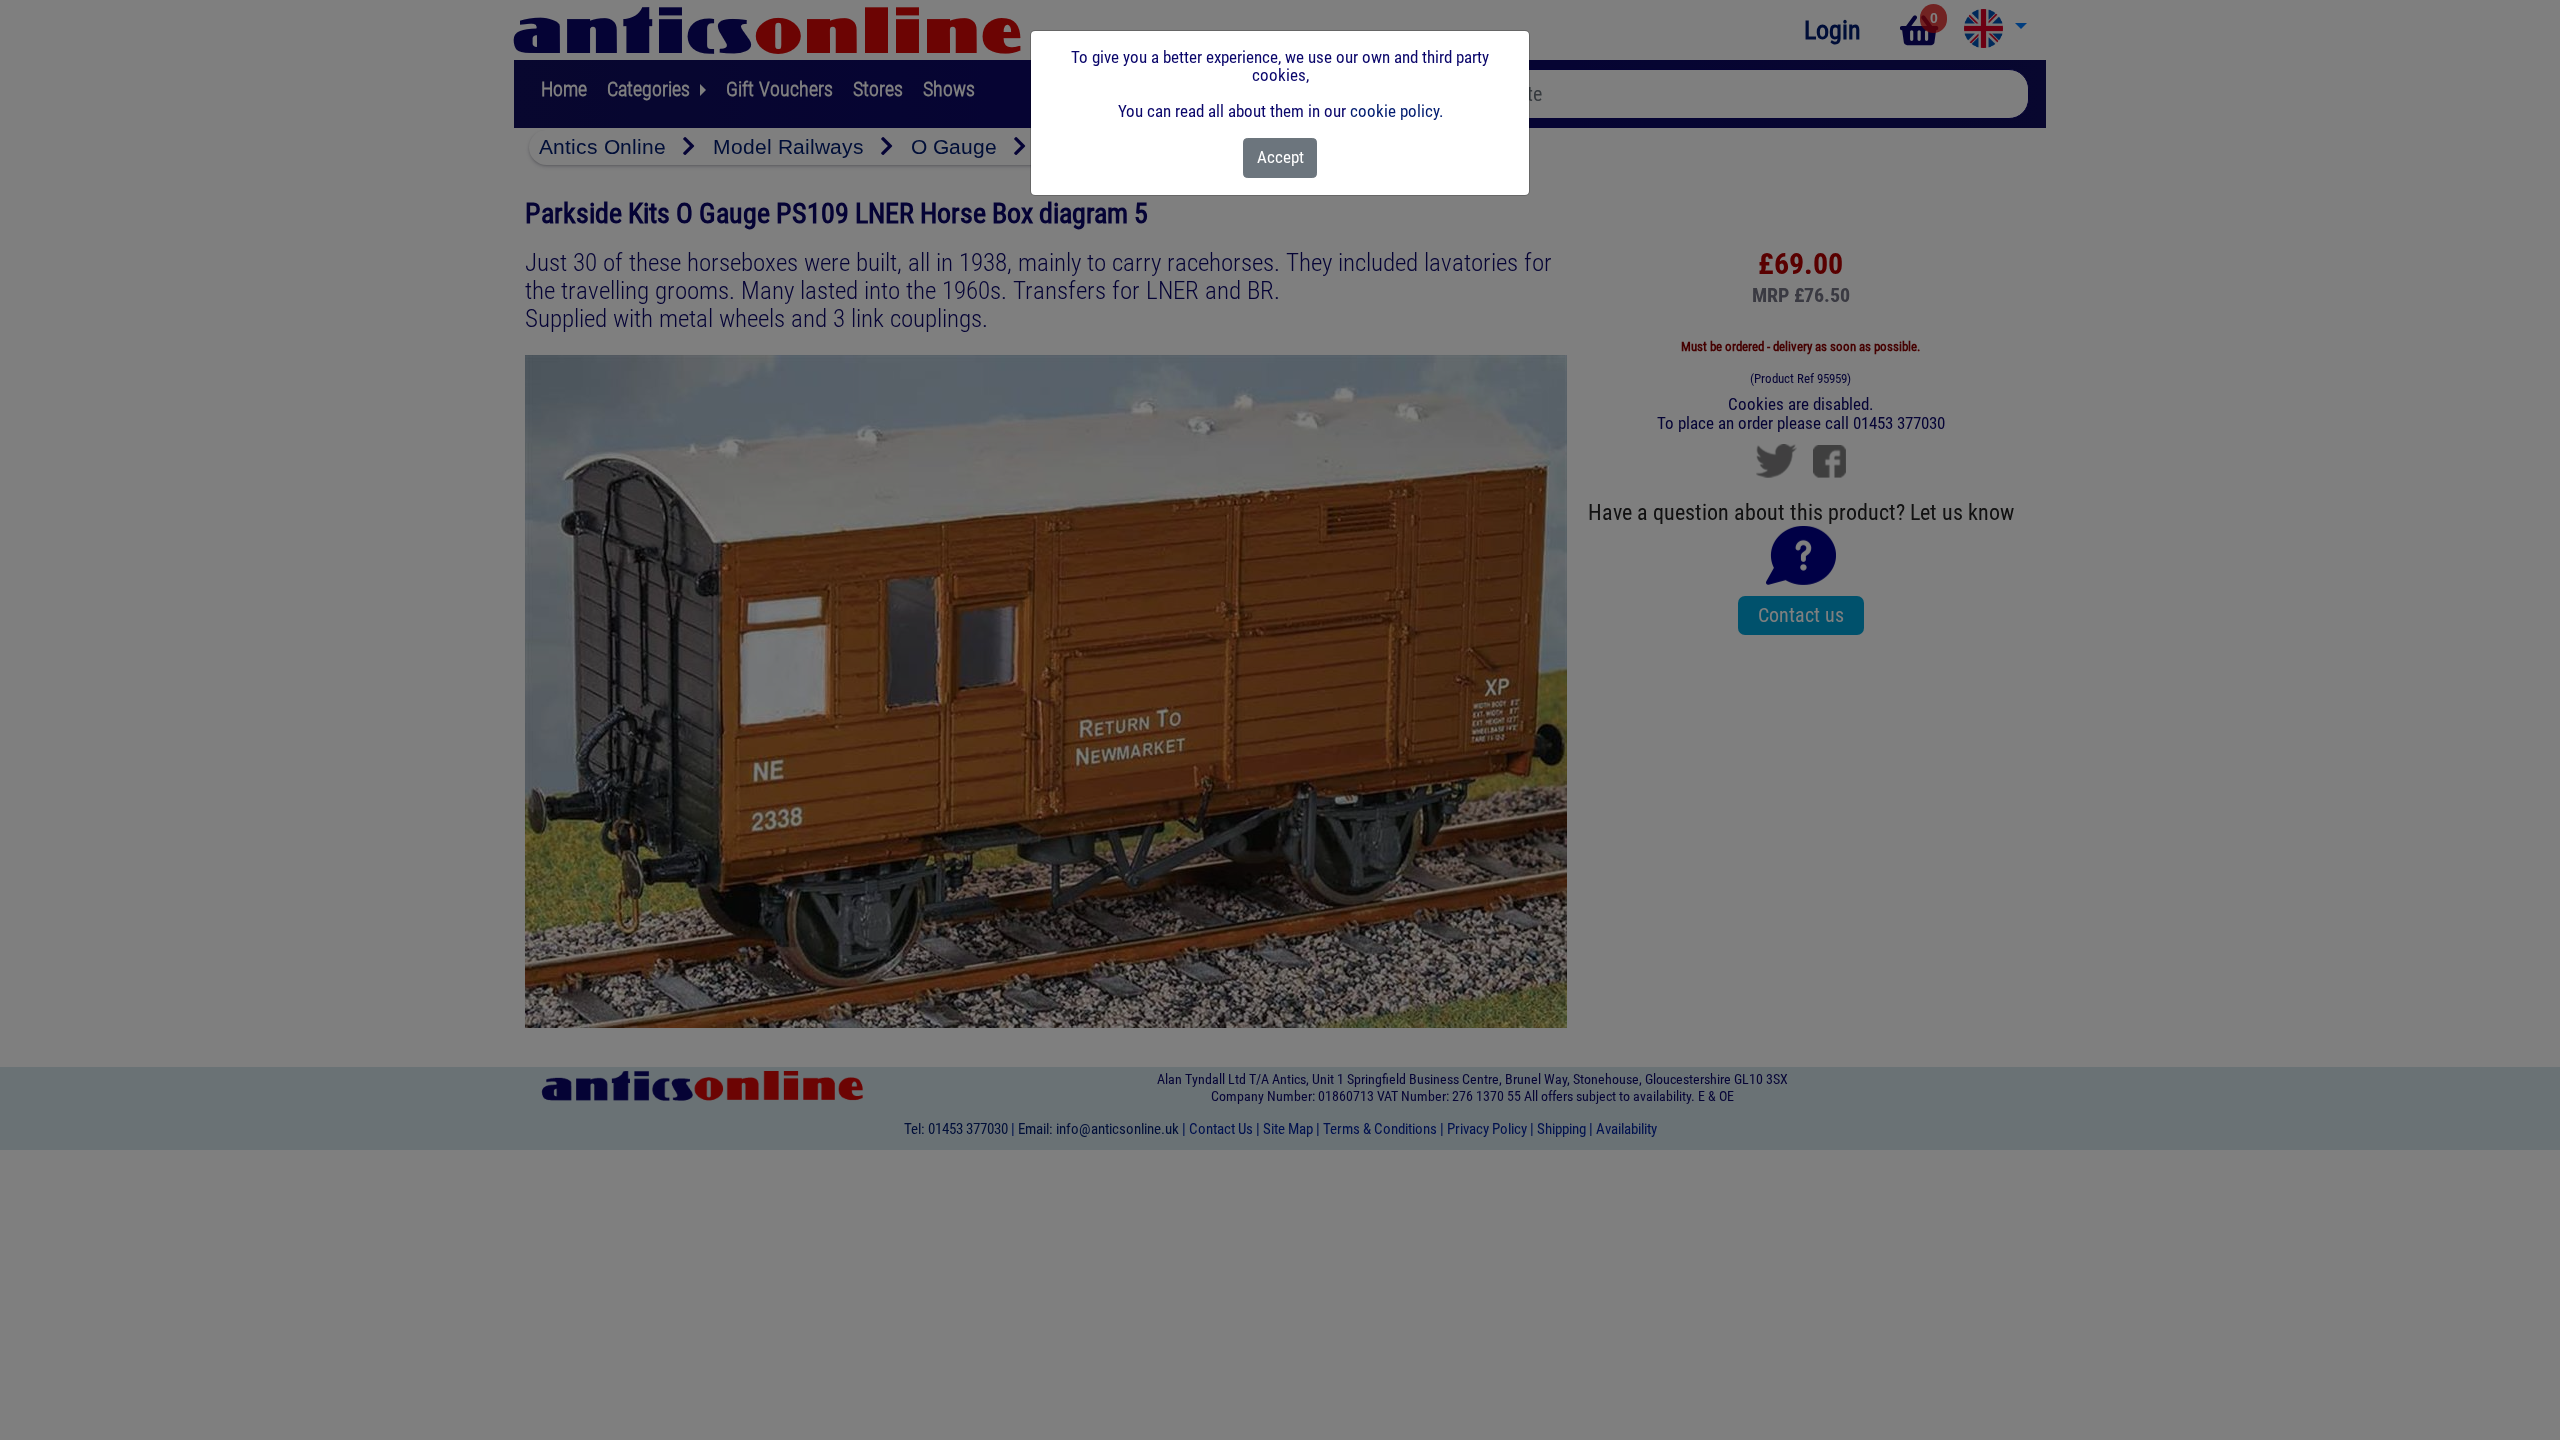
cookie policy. (1396, 111)
